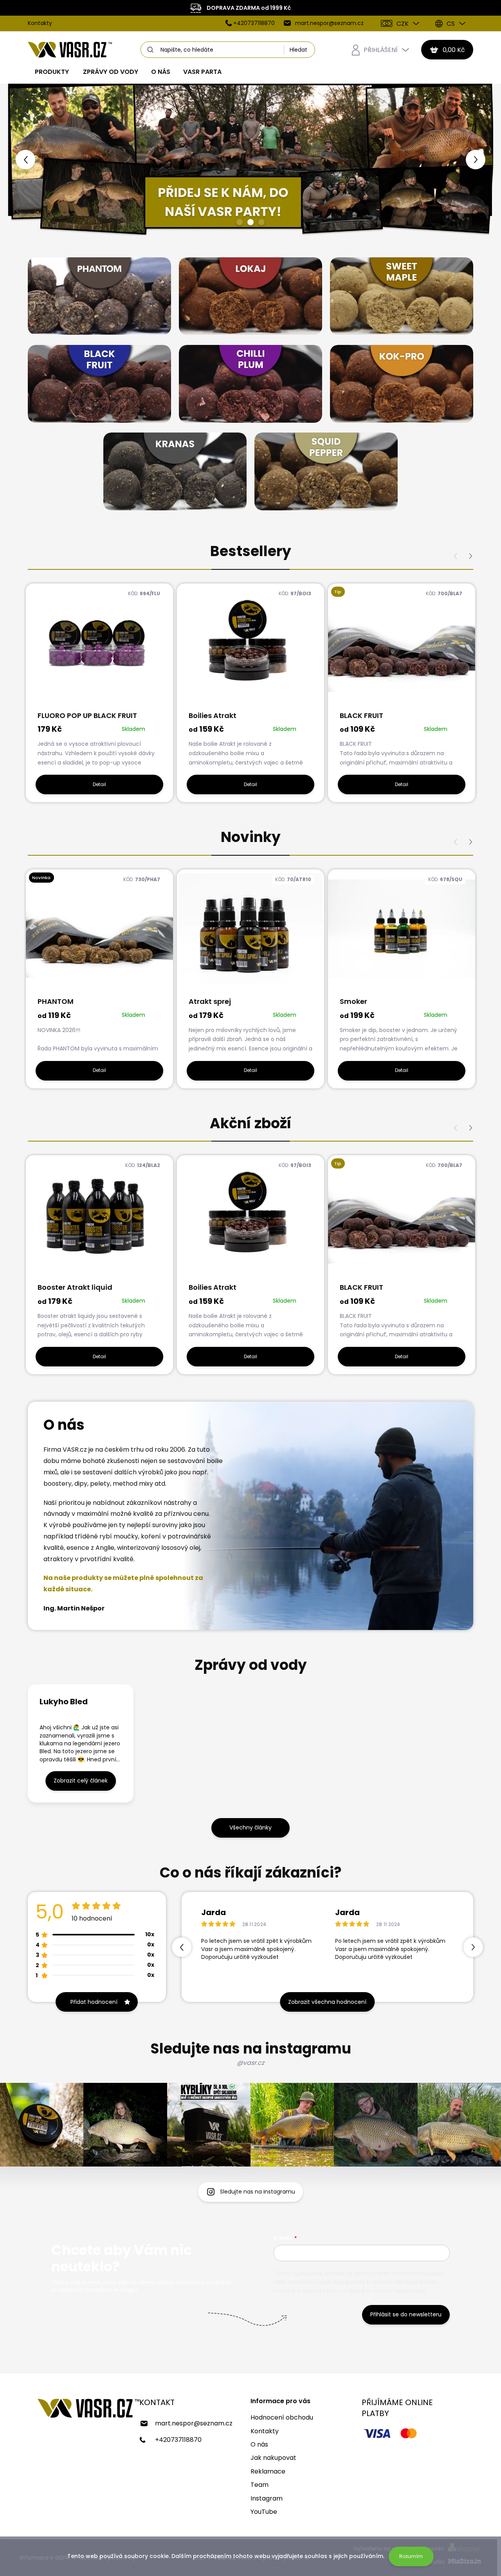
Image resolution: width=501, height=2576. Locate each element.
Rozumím (411, 2556)
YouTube (264, 2512)
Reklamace (268, 2471)
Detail (99, 784)
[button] (27, 160)
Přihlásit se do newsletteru (406, 2314)
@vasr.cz (250, 2063)
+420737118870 (178, 2440)
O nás (259, 2444)
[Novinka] (99, 933)
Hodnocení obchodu (282, 2417)
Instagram (267, 2498)
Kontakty (40, 23)
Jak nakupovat (273, 2458)
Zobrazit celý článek (81, 1781)
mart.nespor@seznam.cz (194, 2423)
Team (260, 2485)
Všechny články (250, 1827)
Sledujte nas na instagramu (258, 2192)
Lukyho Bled (64, 1702)
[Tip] (402, 647)
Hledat (298, 50)
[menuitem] (52, 72)
